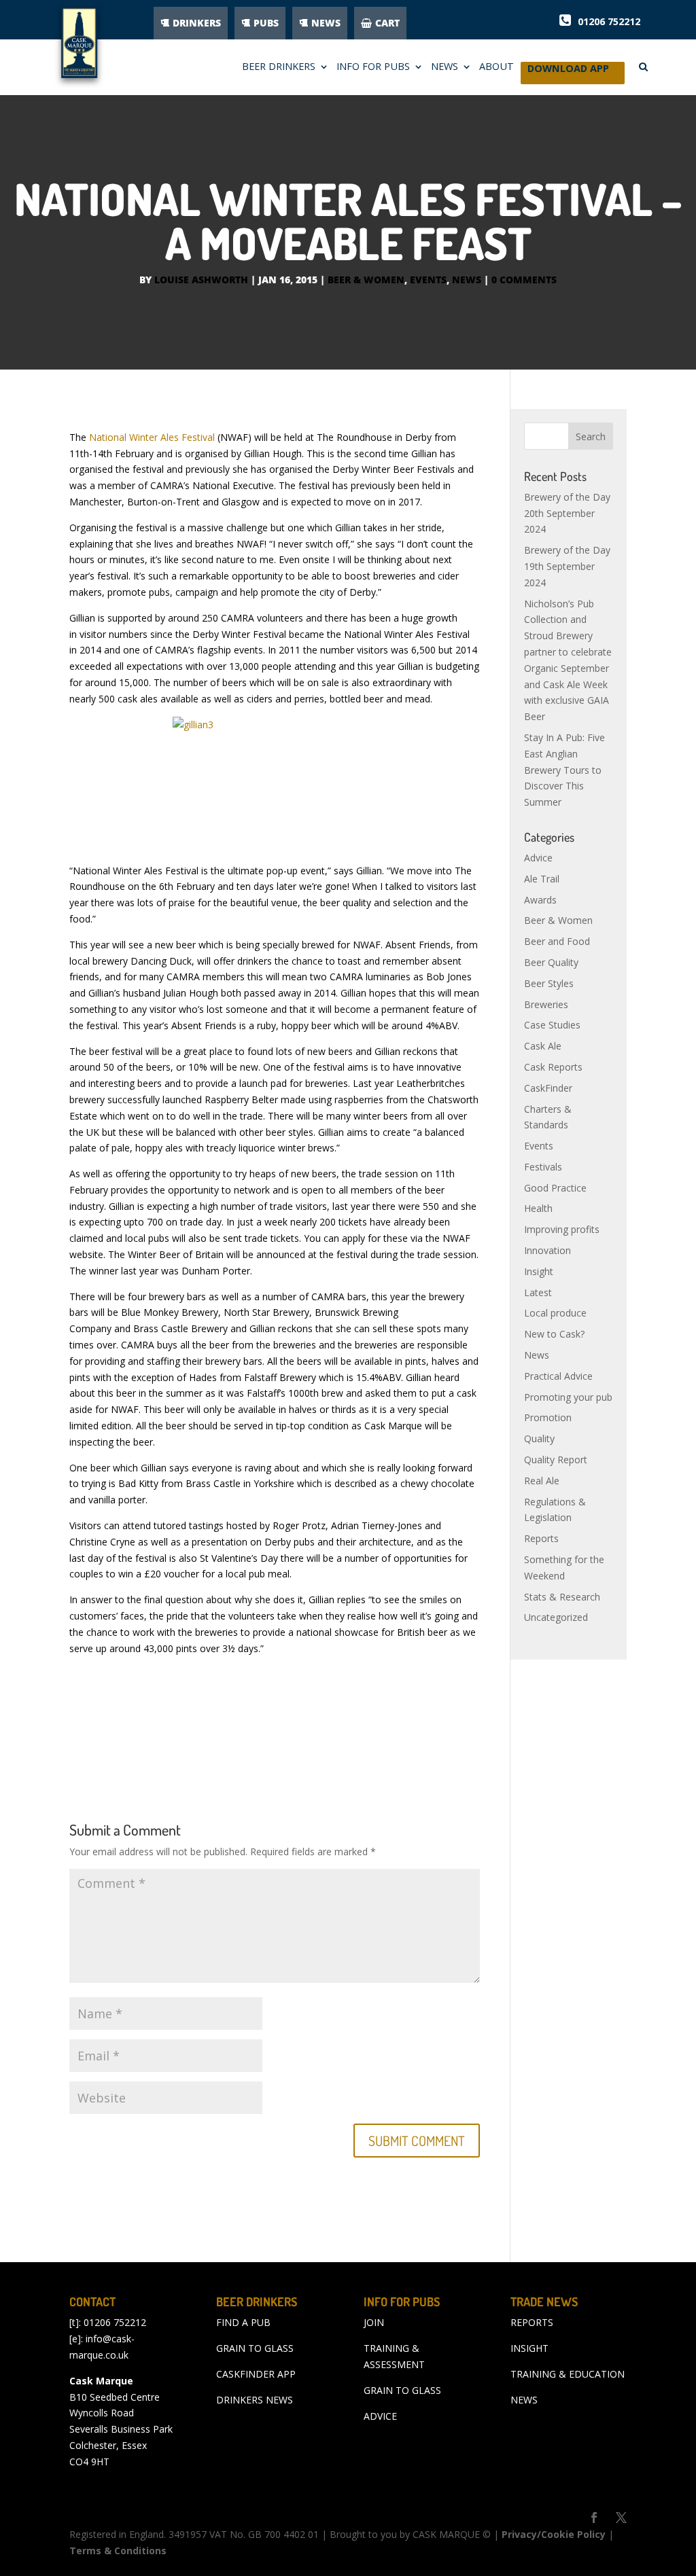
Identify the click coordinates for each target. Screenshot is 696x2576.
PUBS (266, 23)
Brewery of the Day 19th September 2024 (567, 566)
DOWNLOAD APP (568, 72)
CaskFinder (548, 1088)
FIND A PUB (243, 2322)
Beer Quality (551, 962)
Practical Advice (558, 1376)
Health (538, 1208)
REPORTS (532, 2322)
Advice (538, 858)
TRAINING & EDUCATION (568, 2374)
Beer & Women (366, 280)
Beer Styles (549, 983)
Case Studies (552, 1025)
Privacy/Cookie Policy (554, 2534)
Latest (538, 1292)
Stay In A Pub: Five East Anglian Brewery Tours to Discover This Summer (564, 770)
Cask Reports (553, 1067)
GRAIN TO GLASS (255, 2348)
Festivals (543, 1167)
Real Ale (542, 1481)
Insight (539, 1271)
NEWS (326, 23)
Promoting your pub (568, 1397)
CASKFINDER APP (256, 2374)
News (467, 280)
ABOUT (497, 67)
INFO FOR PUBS (373, 67)
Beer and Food (557, 941)
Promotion (548, 1417)
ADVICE (380, 2416)
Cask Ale (543, 1046)
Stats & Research (562, 1597)
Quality (539, 1438)
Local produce (555, 1313)
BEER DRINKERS (279, 67)
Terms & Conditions (118, 2551)
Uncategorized (556, 1617)
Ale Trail (542, 879)
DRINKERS (197, 23)
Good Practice (555, 1188)
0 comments (524, 280)
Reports (541, 1538)
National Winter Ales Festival (152, 437)
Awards (540, 900)
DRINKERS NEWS (255, 2400)
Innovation (547, 1250)
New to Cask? (554, 1334)
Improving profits (562, 1229)
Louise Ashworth (201, 280)
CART (387, 23)
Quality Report (556, 1460)
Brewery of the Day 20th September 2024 (567, 513)
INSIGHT (529, 2348)
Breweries (546, 1004)
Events (428, 280)
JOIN (374, 2322)
